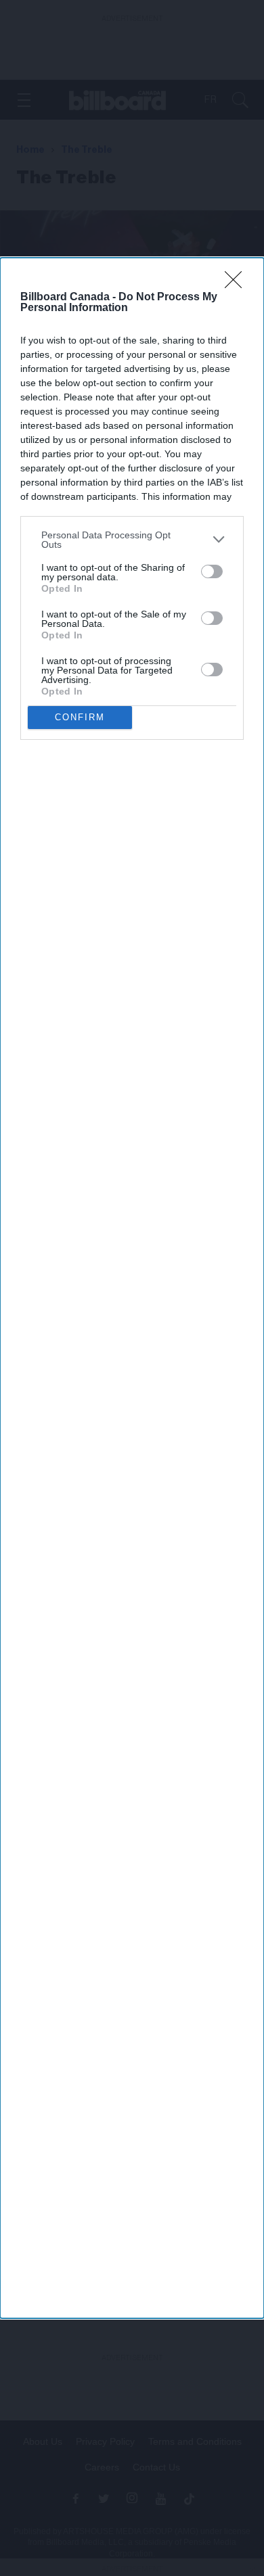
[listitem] (132, 540)
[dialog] (132, 1288)
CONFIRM (80, 717)
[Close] (238, 284)
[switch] (212, 571)
